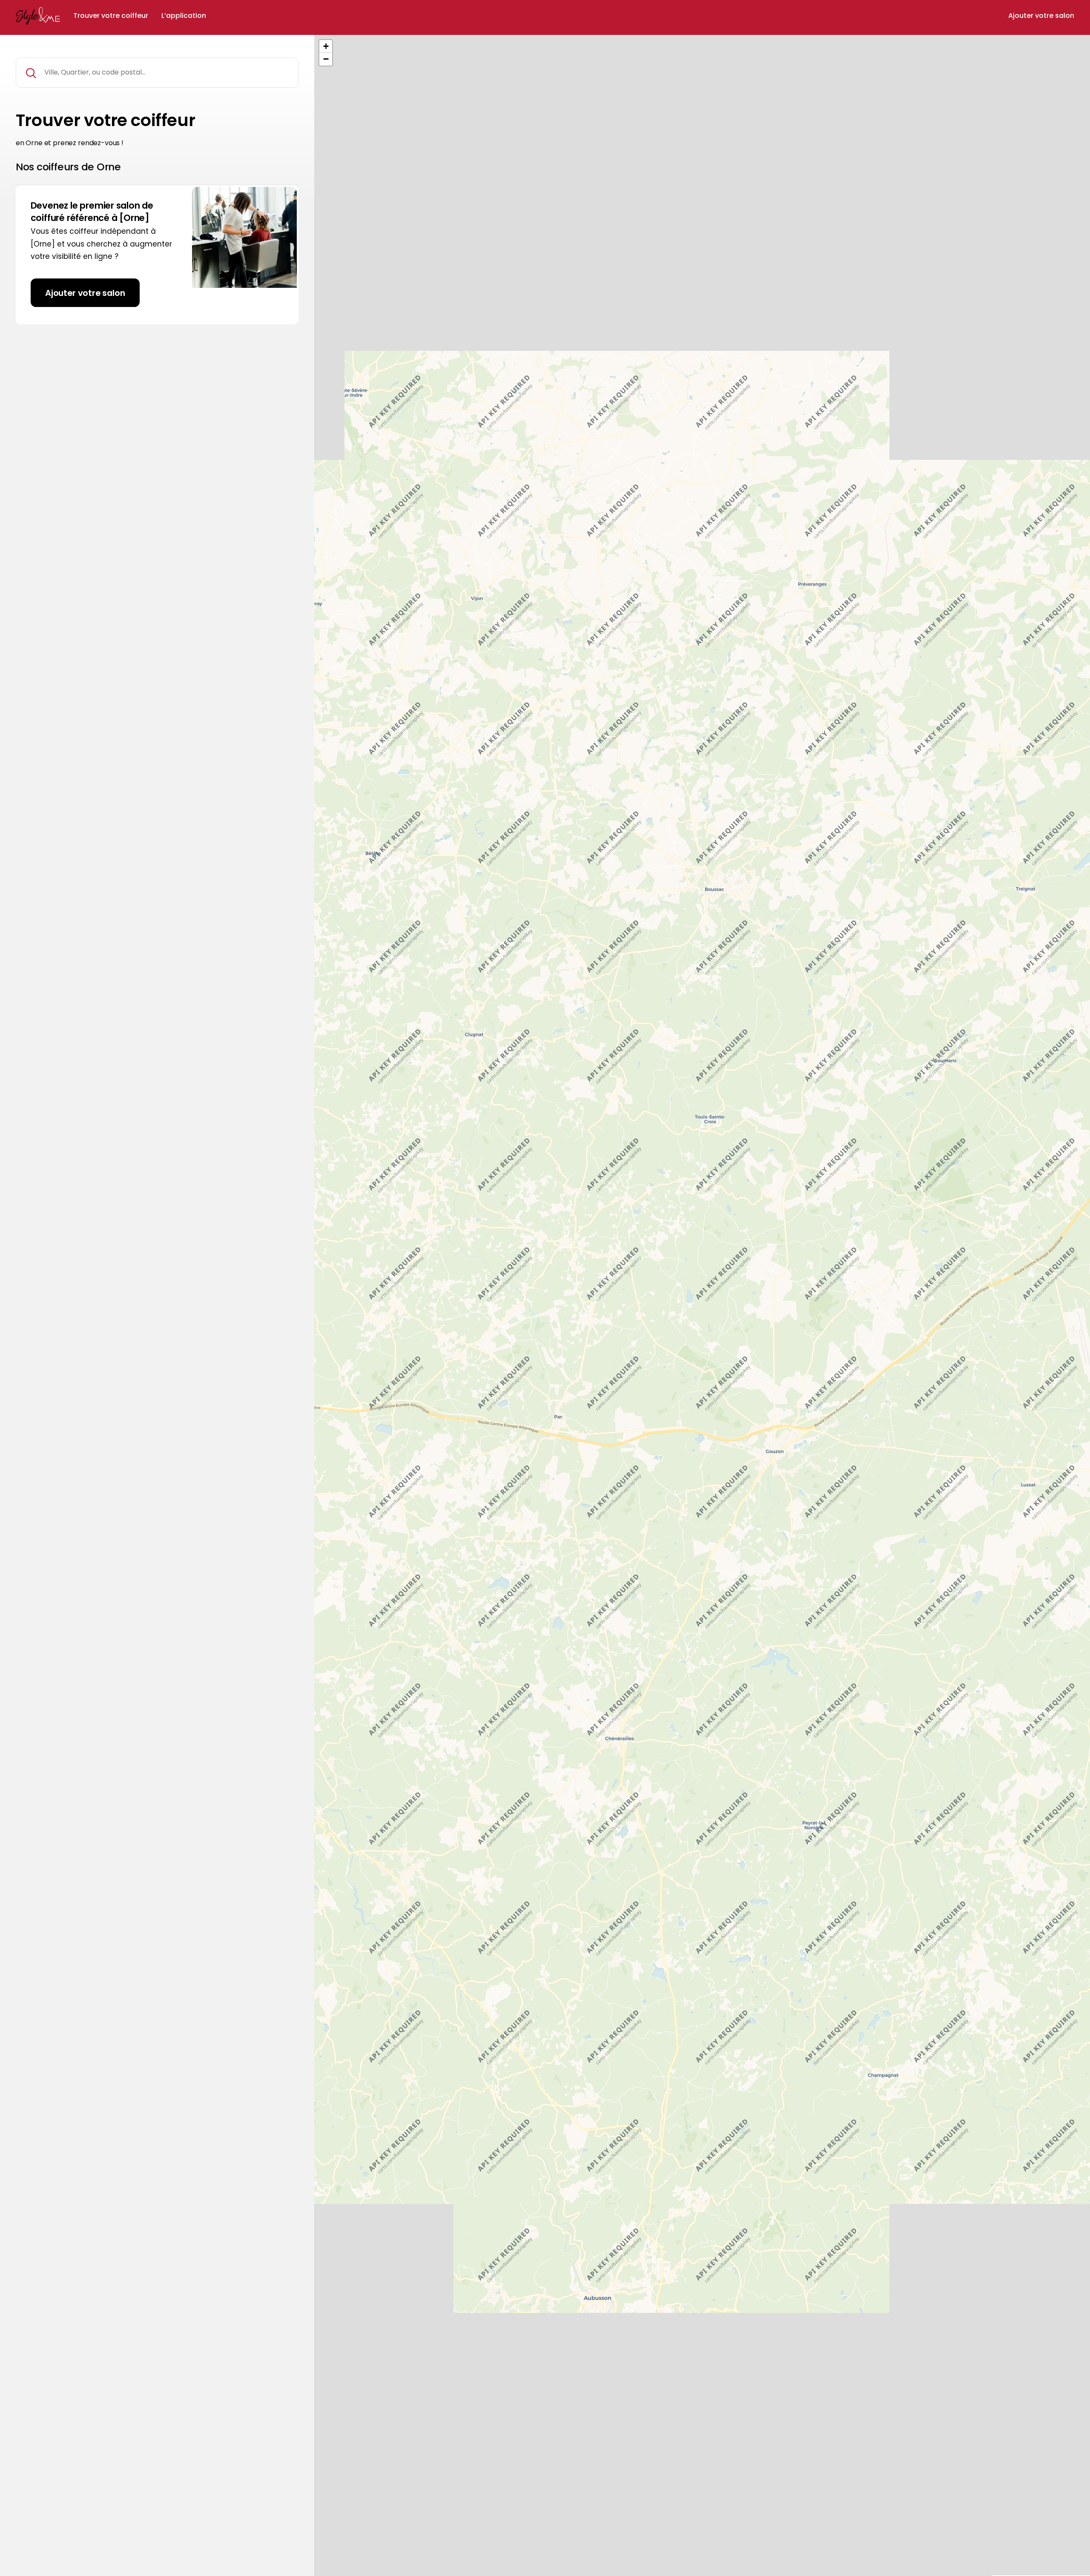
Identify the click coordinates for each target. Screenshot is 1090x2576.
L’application (184, 16)
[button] (326, 46)
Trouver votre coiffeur (111, 16)
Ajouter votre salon (1041, 16)
